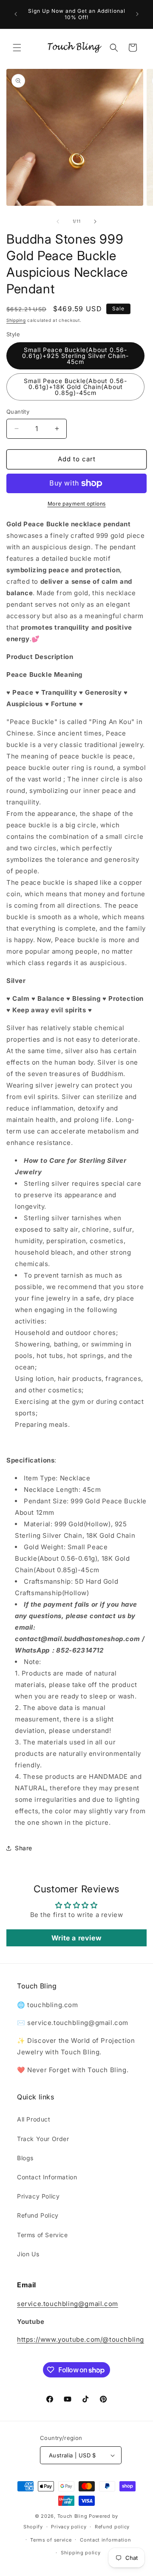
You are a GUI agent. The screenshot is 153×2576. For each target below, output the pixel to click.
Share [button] (24, 1848)
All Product (34, 2119)
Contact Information (47, 2177)
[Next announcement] (137, 14)
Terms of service (51, 2540)
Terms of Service (42, 2235)
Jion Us (28, 2254)
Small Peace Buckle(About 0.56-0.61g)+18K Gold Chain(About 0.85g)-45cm (75, 387)
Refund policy (112, 2527)
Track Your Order (43, 2139)
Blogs (25, 2158)
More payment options (77, 504)
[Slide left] (58, 222)
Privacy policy (69, 2527)
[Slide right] (95, 222)
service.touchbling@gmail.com (68, 2304)
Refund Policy (38, 2215)
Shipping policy (81, 2553)
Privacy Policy (38, 2196)
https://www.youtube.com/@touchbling (81, 2339)
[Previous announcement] (16, 14)
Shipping (16, 320)
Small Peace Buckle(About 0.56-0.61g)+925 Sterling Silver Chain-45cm (75, 356)
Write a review (76, 1938)
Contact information (105, 2540)
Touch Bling (72, 2516)
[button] (17, 48)
